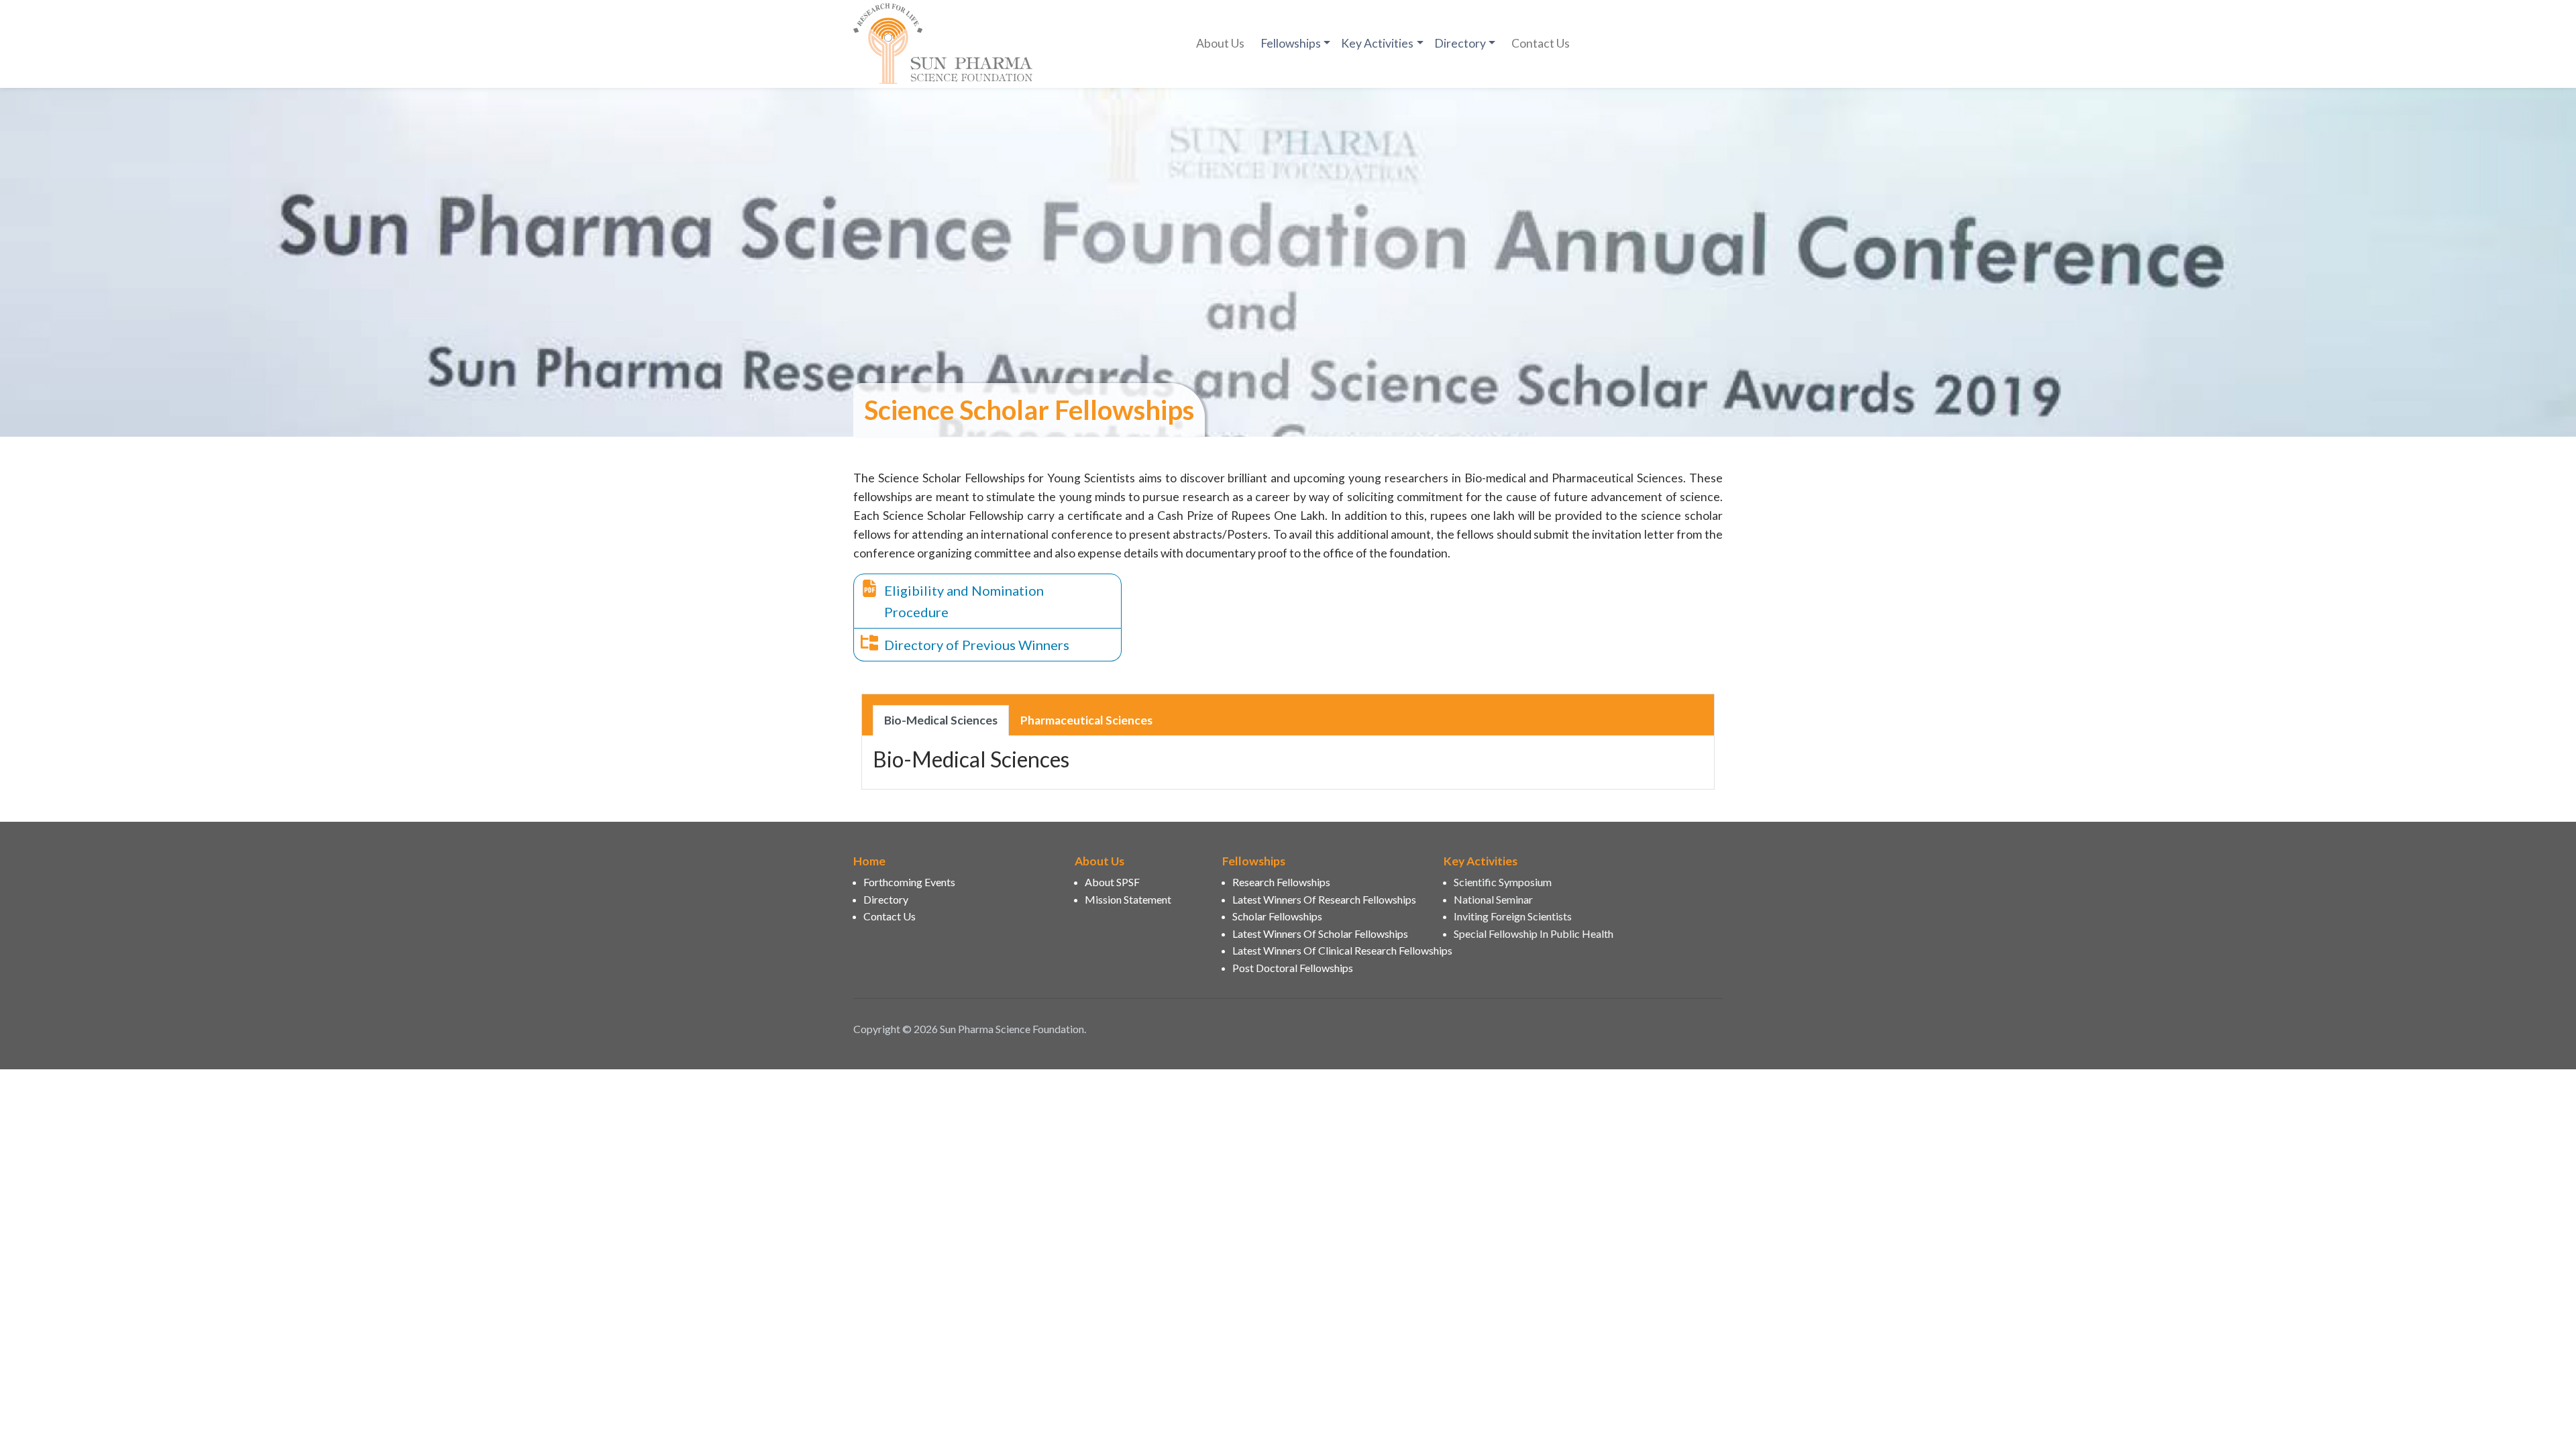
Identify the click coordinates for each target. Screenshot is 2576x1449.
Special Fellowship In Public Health (1534, 933)
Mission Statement (1128, 899)
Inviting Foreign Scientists (1513, 916)
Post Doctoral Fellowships (1293, 968)
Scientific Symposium (1503, 882)
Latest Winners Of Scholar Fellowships (1320, 933)
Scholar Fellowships (1277, 916)
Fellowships (1291, 43)
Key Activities (1377, 43)
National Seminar (1493, 899)
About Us (1220, 43)
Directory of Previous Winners (977, 645)
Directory (1460, 43)
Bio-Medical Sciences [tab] (941, 720)
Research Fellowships (1281, 882)
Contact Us (1541, 43)
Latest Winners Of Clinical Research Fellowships (1330, 950)
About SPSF (1112, 882)
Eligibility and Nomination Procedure (964, 601)
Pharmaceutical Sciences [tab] (1086, 720)
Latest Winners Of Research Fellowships (1324, 899)
